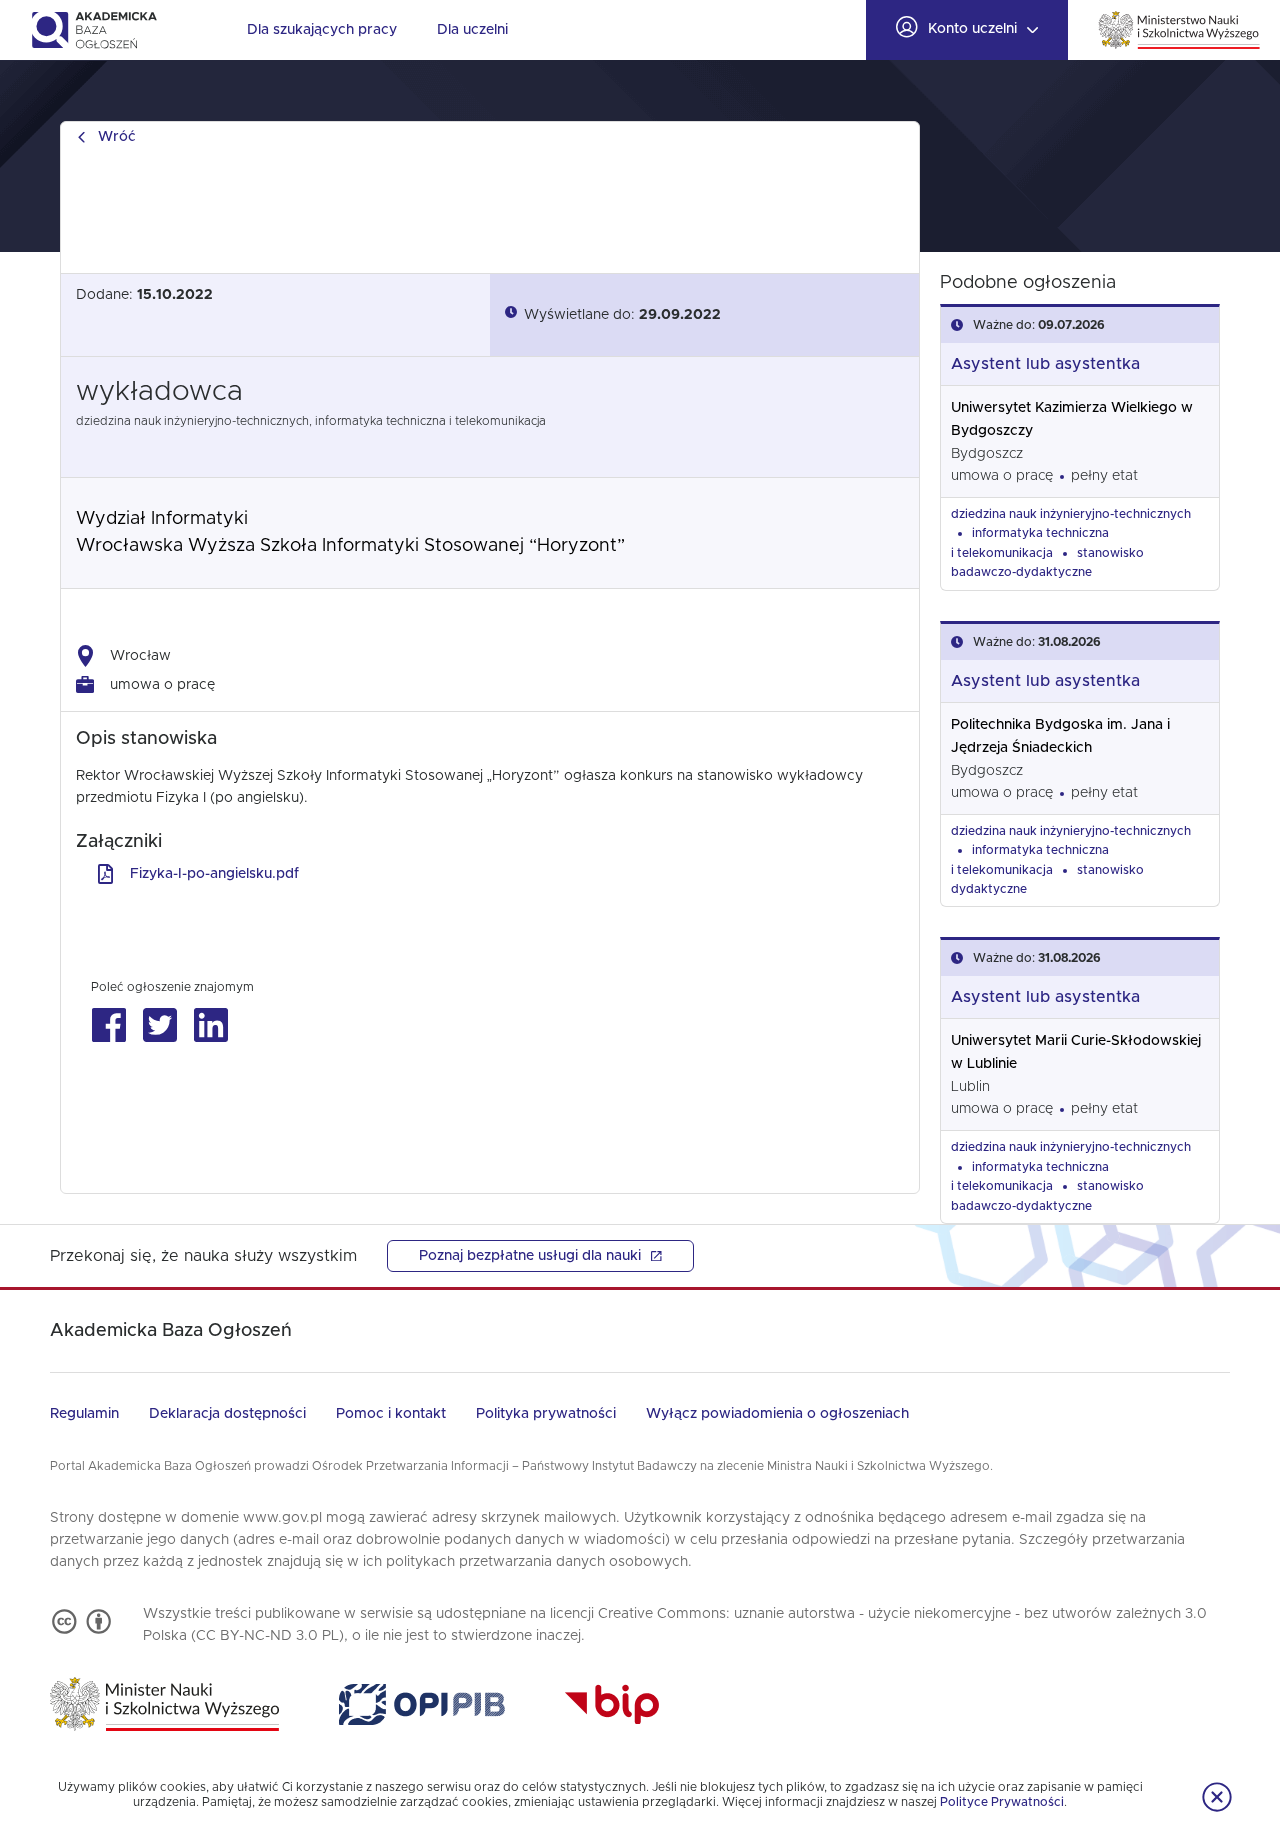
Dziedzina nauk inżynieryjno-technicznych (1071, 514)
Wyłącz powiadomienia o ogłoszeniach (777, 1414)
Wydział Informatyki (162, 519)
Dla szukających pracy (322, 30)
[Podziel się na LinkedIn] (210, 1025)
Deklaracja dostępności (227, 1414)
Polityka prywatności (546, 1414)
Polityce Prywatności (1002, 1802)
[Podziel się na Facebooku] (108, 1025)
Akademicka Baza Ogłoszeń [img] (93, 30)
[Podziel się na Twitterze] (159, 1025)
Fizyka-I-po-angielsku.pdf (214, 874)
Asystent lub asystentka (1045, 364)
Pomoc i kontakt (391, 1414)
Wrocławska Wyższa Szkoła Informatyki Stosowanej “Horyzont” (350, 546)
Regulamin (84, 1414)
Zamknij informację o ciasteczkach (1217, 1797)
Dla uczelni (472, 30)
